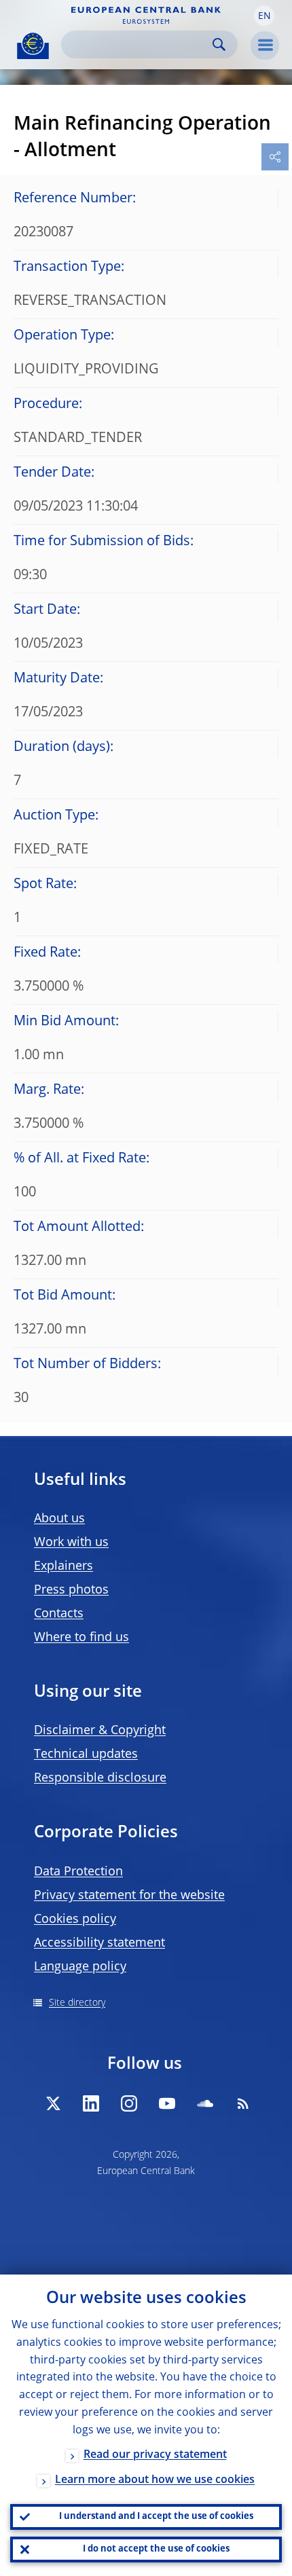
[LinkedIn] (91, 2103)
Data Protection (78, 1872)
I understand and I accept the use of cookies (156, 2517)
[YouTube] (167, 2103)
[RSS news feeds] (243, 2103)
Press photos (71, 1590)
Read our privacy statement (155, 2455)
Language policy (80, 1967)
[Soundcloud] (205, 2103)
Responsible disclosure (100, 1778)
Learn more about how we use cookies (155, 2480)
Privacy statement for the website (129, 1896)
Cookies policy (75, 1919)
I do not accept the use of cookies (156, 2549)
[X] (53, 2103)
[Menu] (265, 45)
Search (219, 44)
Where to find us (81, 1638)
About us (59, 1519)
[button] (264, 16)
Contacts (59, 1614)
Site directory (77, 2003)
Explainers (63, 1566)
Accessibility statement (99, 1943)
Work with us (71, 1543)
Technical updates (86, 1754)
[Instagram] (129, 2103)
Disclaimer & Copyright (100, 1731)
